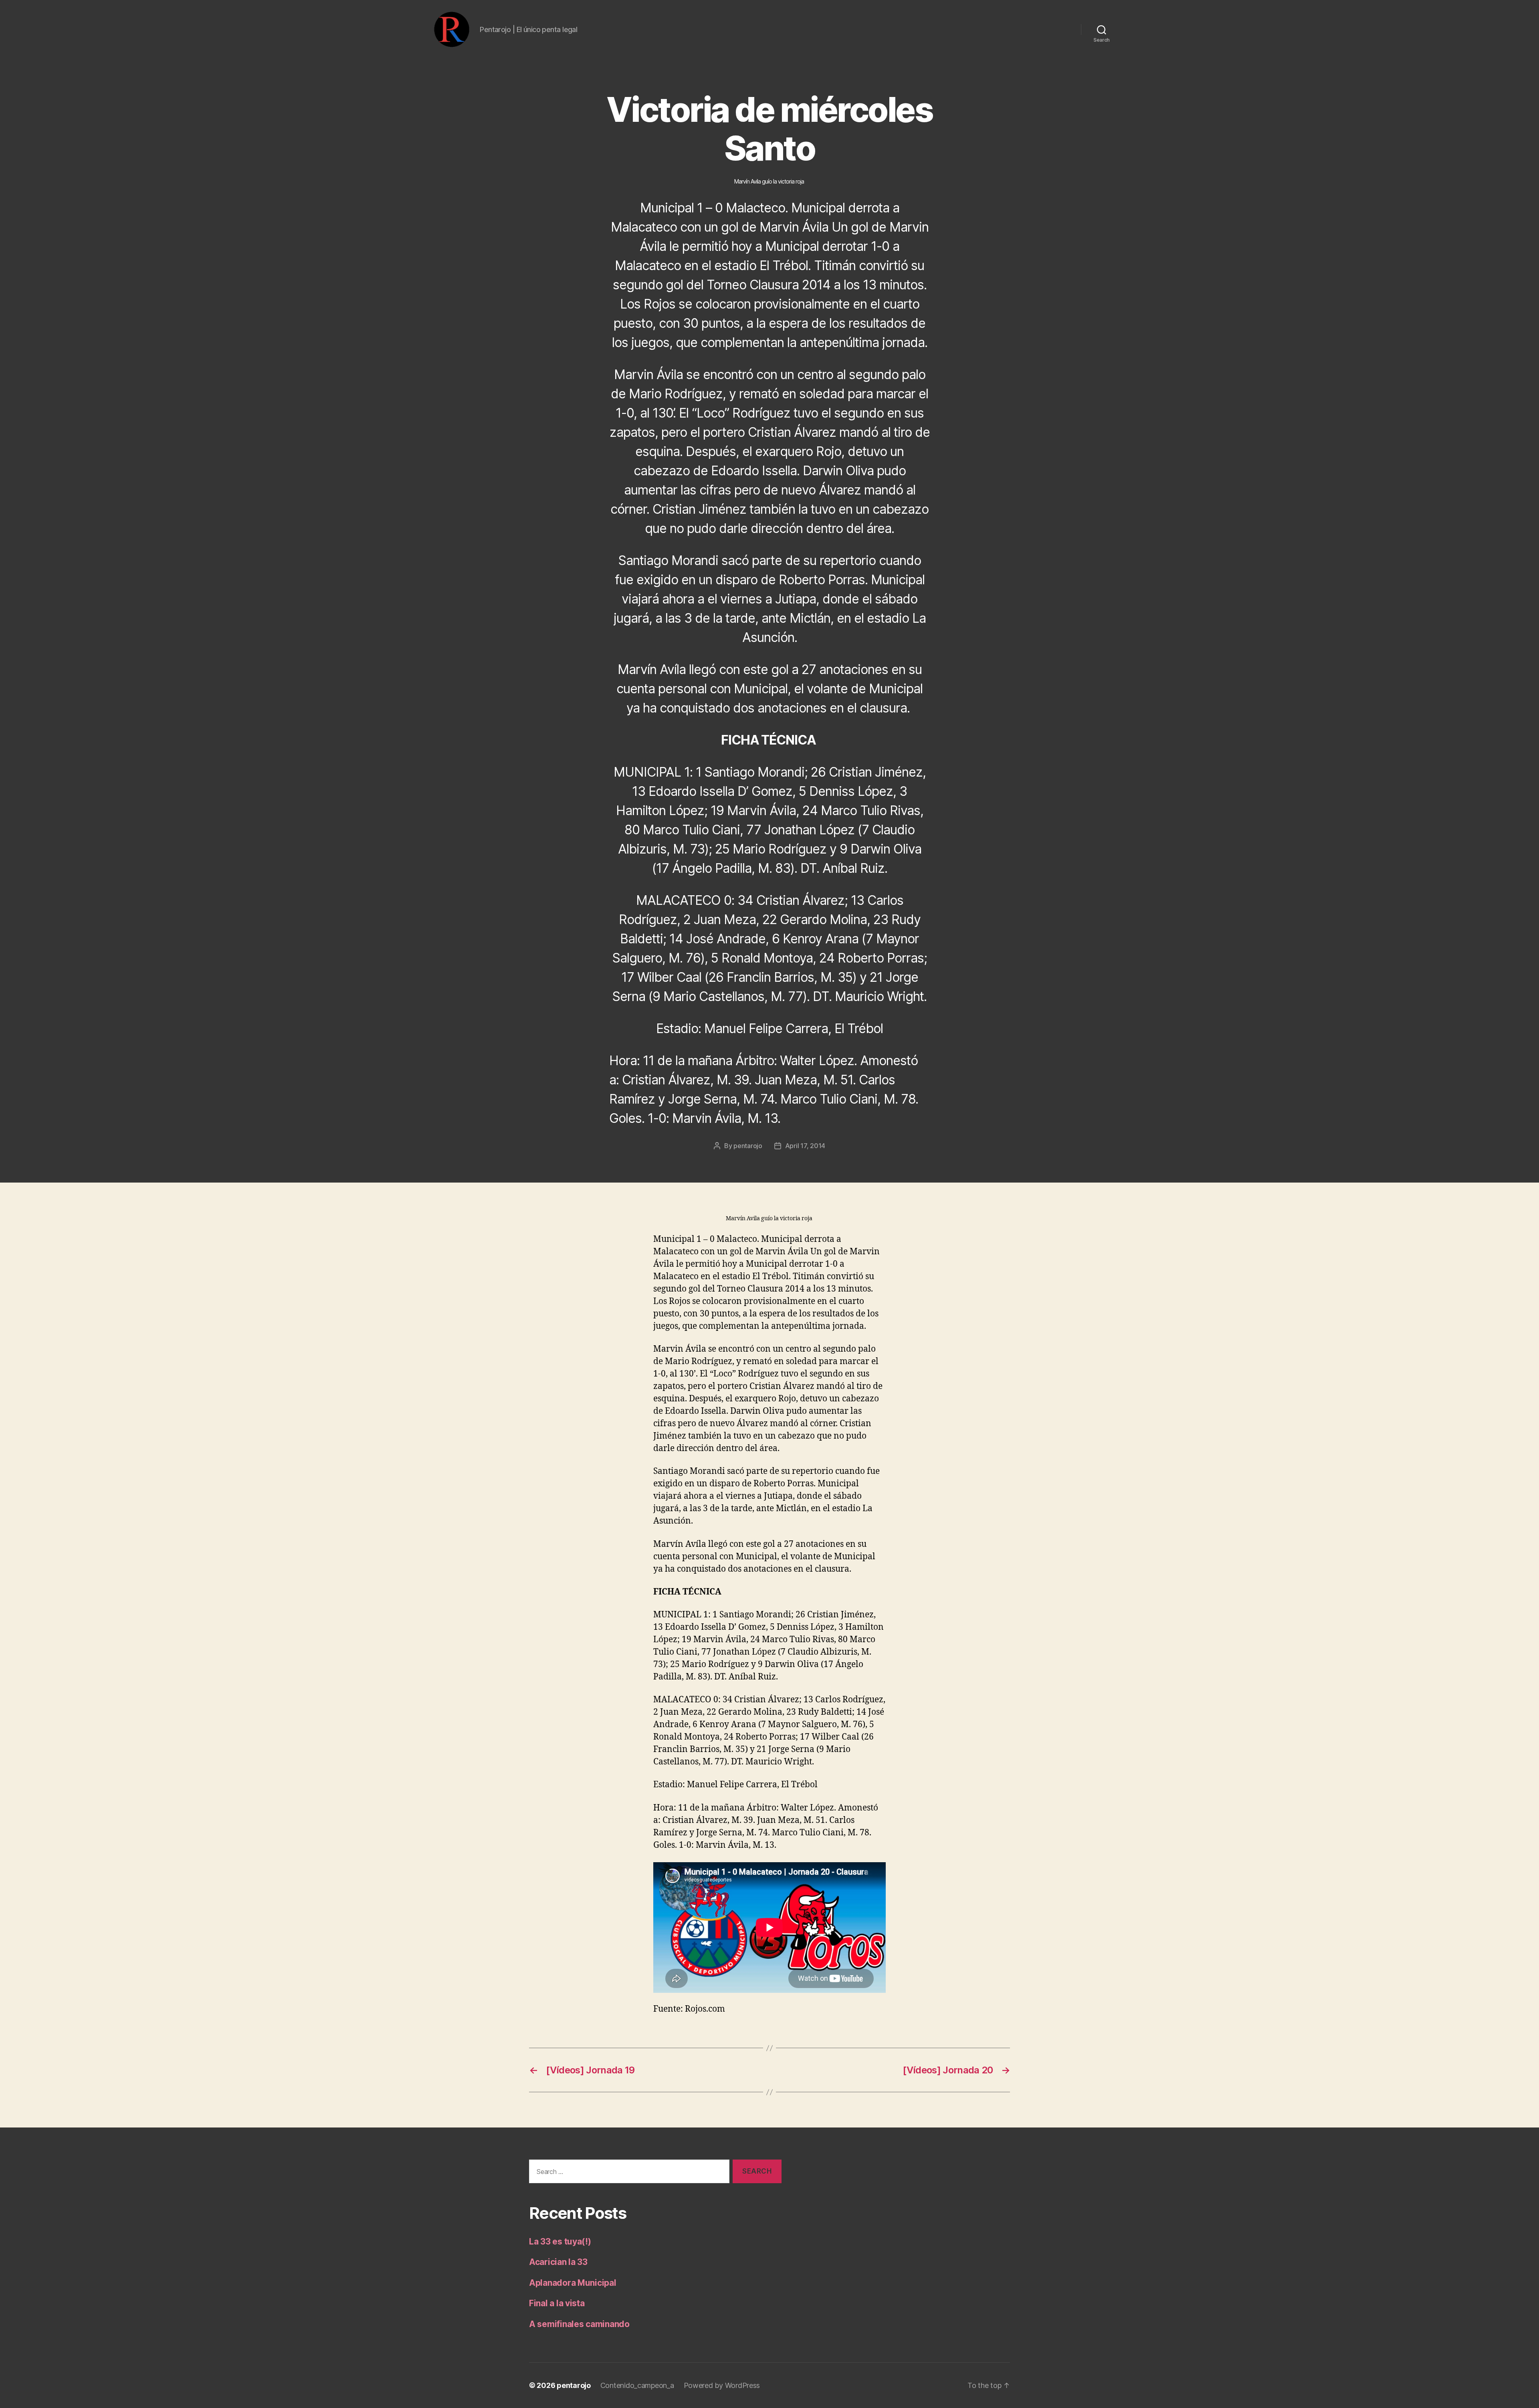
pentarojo (748, 1146)
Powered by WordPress (722, 2385)
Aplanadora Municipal (573, 2283)
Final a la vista (557, 2303)
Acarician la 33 (558, 2262)
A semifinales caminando (579, 2324)
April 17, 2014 (805, 1146)
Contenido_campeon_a (637, 2385)
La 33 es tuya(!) (560, 2241)
